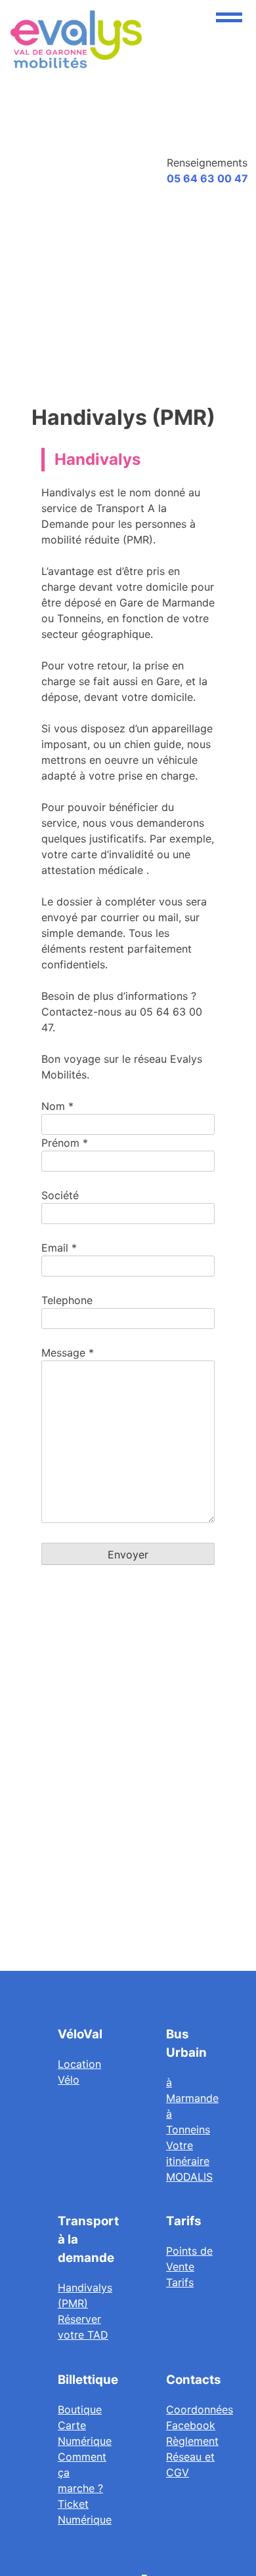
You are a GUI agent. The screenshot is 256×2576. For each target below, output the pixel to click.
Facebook (191, 2425)
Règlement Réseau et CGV (192, 2457)
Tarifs (180, 2282)
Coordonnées (200, 2409)
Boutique (80, 2409)
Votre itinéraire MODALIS (189, 2161)
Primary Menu (229, 17)
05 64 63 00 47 (207, 178)
